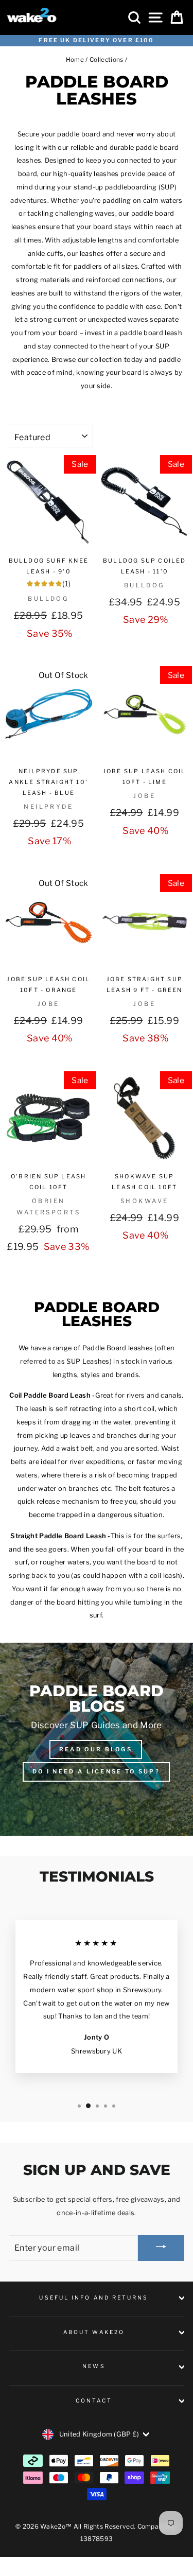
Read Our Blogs (96, 1749)
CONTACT (94, 2401)
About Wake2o (94, 2332)
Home (75, 60)
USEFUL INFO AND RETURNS (94, 2298)
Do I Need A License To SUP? (96, 1771)
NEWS (94, 2366)
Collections (107, 60)
